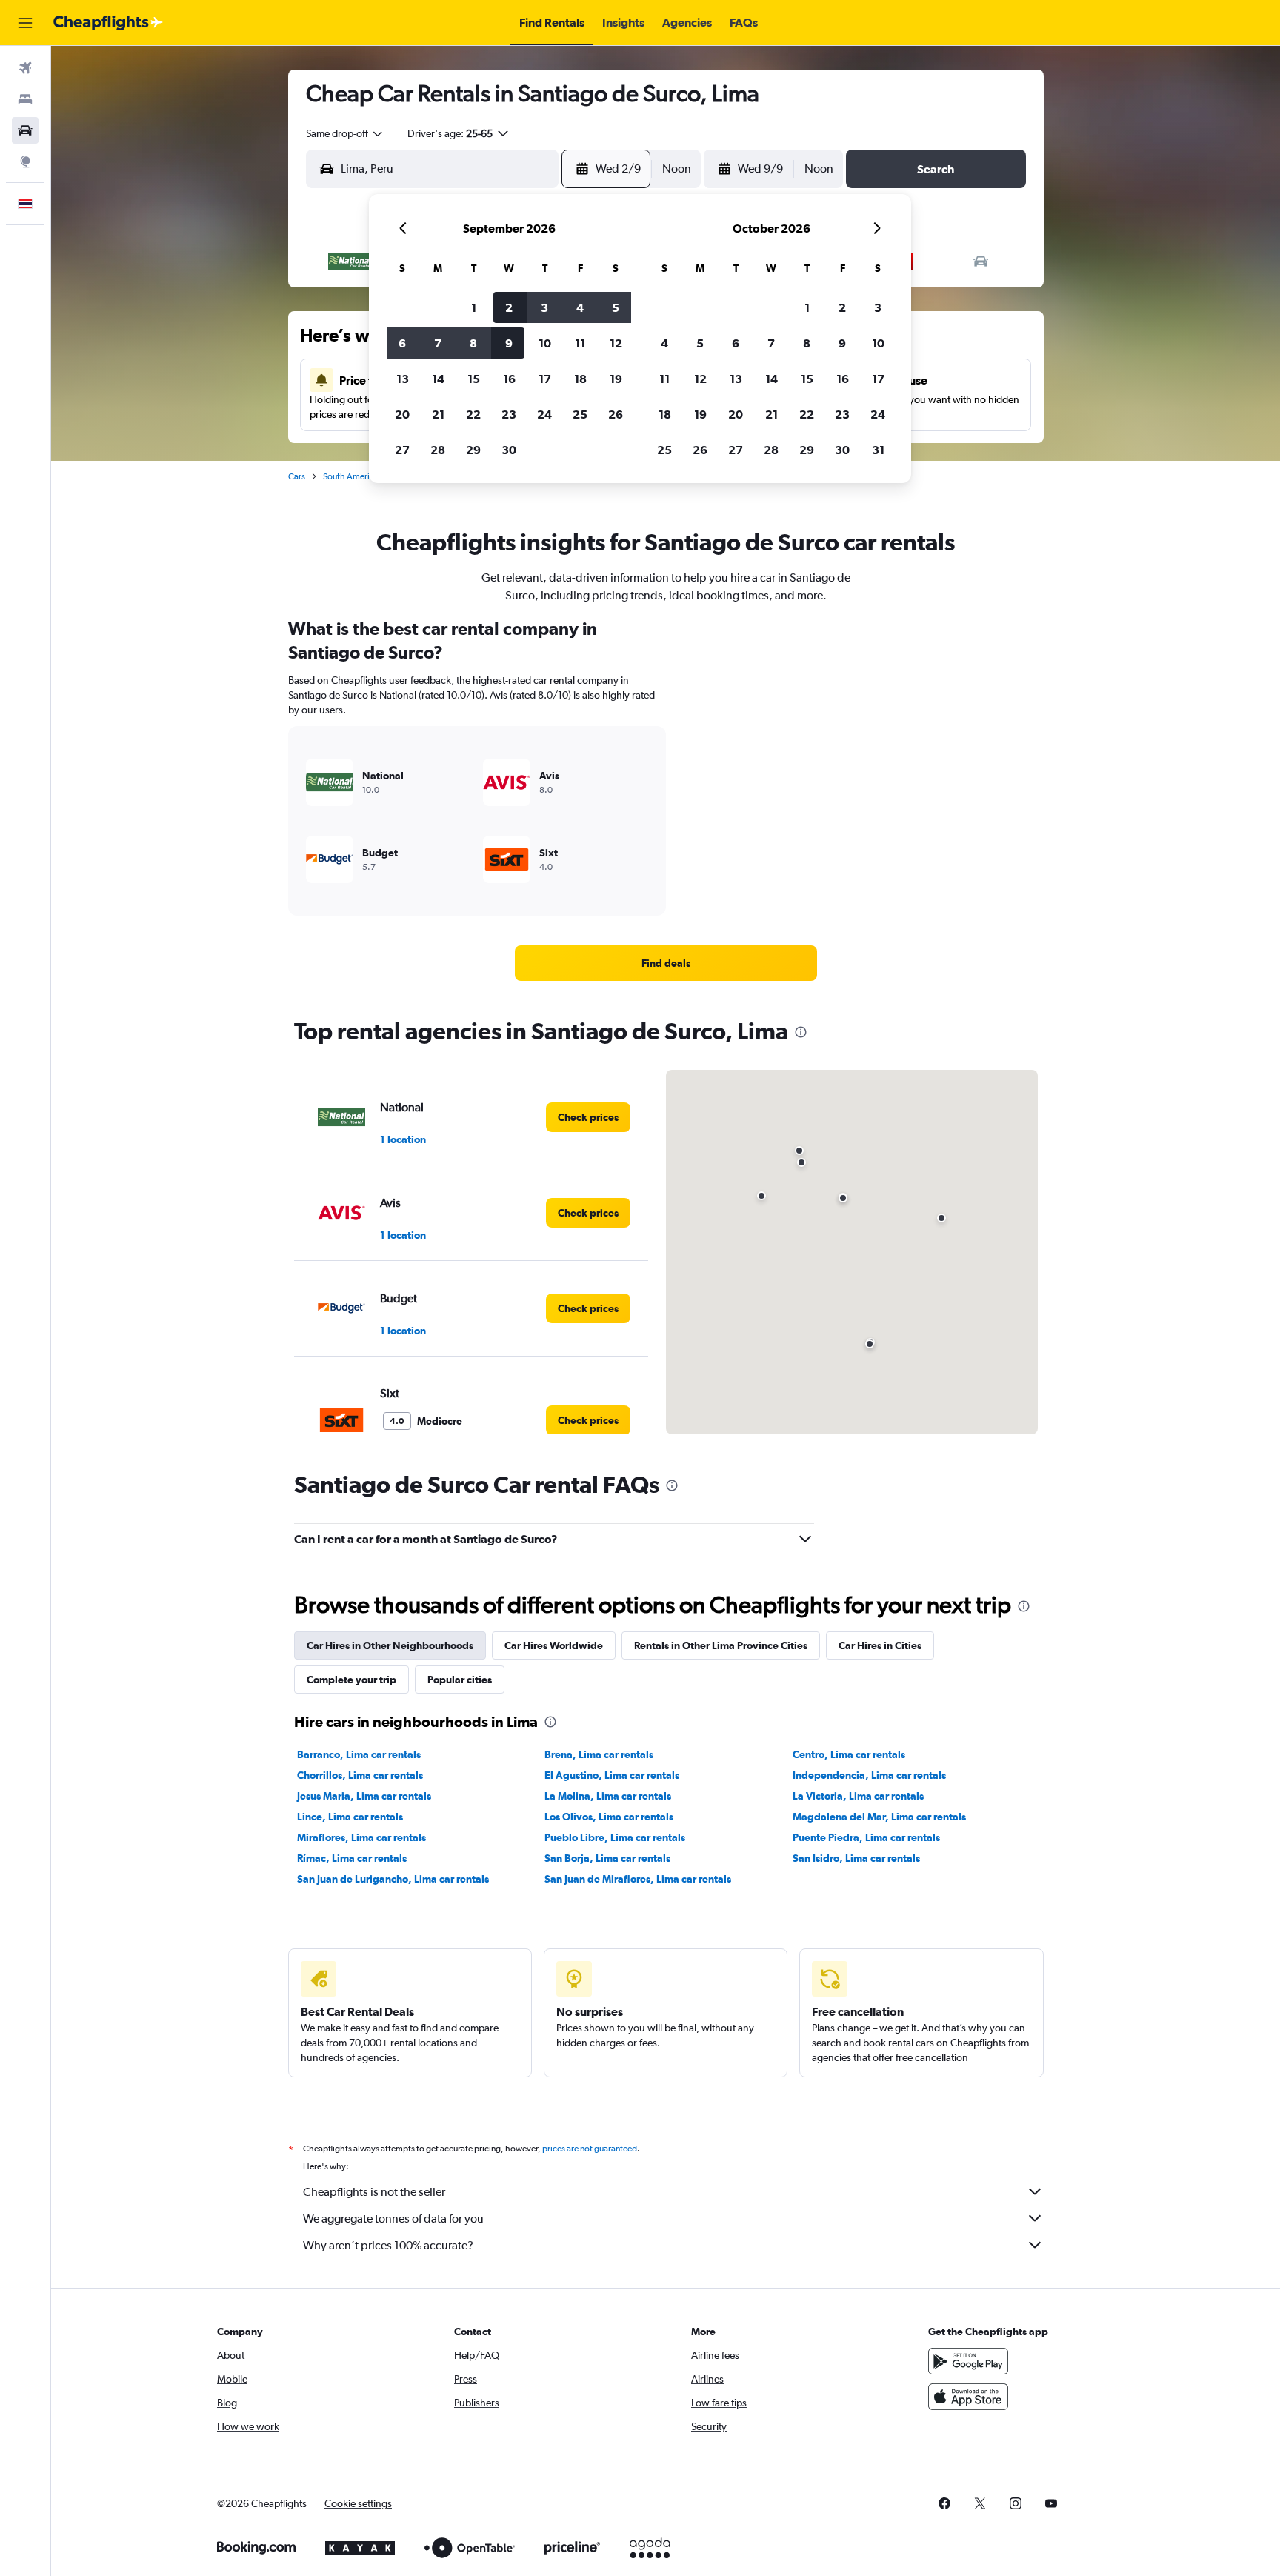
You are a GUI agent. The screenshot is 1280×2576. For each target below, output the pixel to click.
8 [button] (473, 343)
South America (351, 476)
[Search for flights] (25, 68)
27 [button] (402, 450)
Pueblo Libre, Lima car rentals (615, 1837)
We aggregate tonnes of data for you (393, 2219)
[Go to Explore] (25, 162)
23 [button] (509, 414)
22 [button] (473, 414)
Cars (297, 476)
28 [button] (438, 450)
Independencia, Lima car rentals (869, 1775)
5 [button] (616, 307)
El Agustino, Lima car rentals (612, 1775)
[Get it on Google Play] (968, 2361)
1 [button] (474, 307)
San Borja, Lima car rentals (607, 1858)
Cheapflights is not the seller (374, 2192)
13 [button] (403, 379)
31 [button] (878, 450)
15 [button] (474, 379)
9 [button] (509, 343)
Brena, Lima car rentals (599, 1754)
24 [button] (544, 414)
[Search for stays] (25, 99)
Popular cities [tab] (460, 1680)
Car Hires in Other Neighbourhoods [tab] (390, 1645)
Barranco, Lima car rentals (359, 1754)
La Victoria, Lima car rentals (858, 1796)
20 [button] (402, 414)
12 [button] (616, 343)
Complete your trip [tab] (351, 1680)
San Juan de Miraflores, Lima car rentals (638, 1879)
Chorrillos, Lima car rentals (360, 1775)
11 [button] (580, 343)
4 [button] (580, 307)
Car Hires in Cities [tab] (880, 1645)
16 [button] (509, 379)
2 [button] (509, 307)
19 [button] (616, 379)
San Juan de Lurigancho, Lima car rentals (393, 1879)
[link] (666, 963)
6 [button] (402, 343)
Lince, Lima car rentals (350, 1817)
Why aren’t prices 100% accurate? (388, 2245)
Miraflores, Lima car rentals (361, 1837)
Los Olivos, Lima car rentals (609, 1817)
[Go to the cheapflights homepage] (108, 23)
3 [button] (544, 307)
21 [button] (438, 414)
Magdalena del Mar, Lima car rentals (879, 1817)
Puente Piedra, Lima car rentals (866, 1837)
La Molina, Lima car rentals (608, 1796)
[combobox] (345, 133)
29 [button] (473, 450)
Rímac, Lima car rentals (352, 1858)
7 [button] (438, 343)
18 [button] (580, 379)
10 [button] (545, 343)
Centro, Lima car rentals (849, 1754)
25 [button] (580, 414)
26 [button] (616, 414)
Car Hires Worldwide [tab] (554, 1645)
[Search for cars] (25, 130)
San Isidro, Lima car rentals (856, 1858)
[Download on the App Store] (968, 2397)
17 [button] (545, 379)
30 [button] (509, 450)
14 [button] (438, 379)
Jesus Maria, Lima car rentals (364, 1796)
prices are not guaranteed (590, 2149)
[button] (25, 23)
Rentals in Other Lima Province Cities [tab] (721, 1645)
